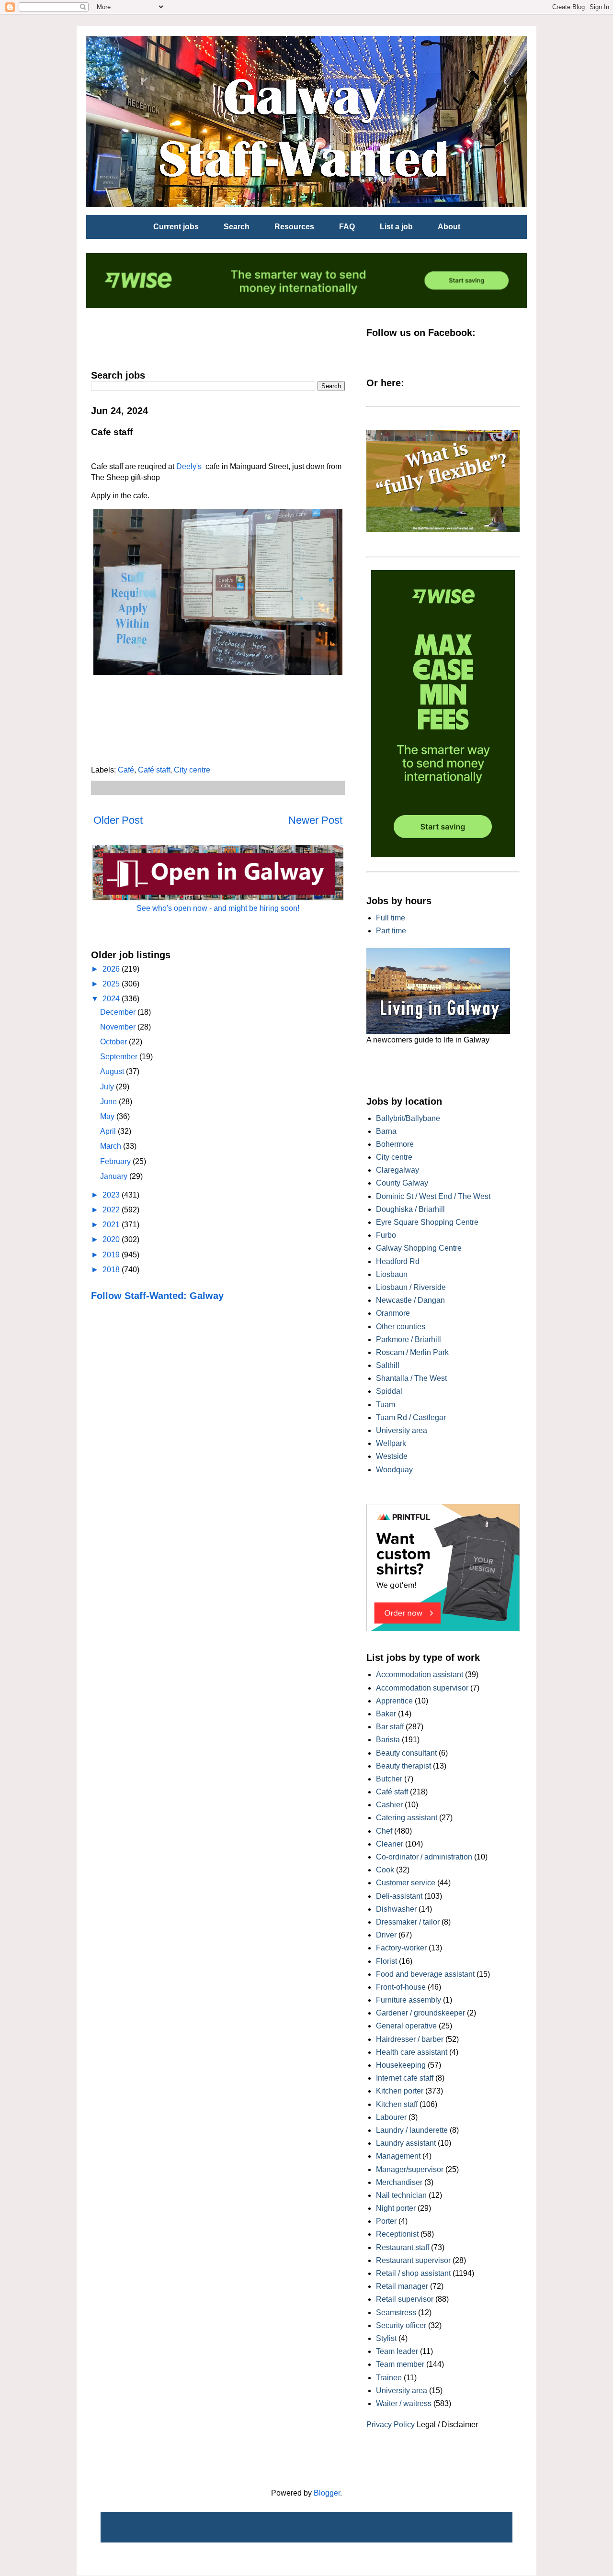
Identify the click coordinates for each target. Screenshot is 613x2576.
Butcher (389, 1779)
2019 (112, 1255)
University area (402, 1430)
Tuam (386, 1405)
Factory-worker (401, 1948)
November (119, 1027)
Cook (385, 1870)
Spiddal (389, 1391)
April (109, 1131)
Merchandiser (399, 2182)
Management (398, 2156)
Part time (391, 931)
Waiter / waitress (404, 2403)
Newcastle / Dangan (410, 1300)
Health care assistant (412, 2052)
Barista (388, 1740)
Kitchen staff (397, 2104)
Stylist (386, 2338)
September (120, 1057)
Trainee (389, 2378)
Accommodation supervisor (422, 1688)
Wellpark (391, 1443)
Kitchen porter (400, 2091)
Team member (400, 2364)
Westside (392, 1456)
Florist (386, 1961)
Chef (384, 1831)
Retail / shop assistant (413, 2273)
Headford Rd (398, 1261)
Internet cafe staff (405, 2078)
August (113, 1071)
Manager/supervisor (410, 2169)
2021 (112, 1225)
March (112, 1146)
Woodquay (394, 1470)
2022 (112, 1210)
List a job (396, 227)
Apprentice (394, 1701)
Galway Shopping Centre (419, 1248)
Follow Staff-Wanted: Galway (157, 1296)
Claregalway (397, 1170)
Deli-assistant (399, 1896)
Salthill (388, 1365)
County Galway (402, 1183)
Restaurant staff (403, 2247)
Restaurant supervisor (413, 2260)
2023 (112, 1195)
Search (237, 227)
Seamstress (396, 2313)
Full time (391, 918)
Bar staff (390, 1727)
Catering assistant (407, 1818)
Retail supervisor (405, 2299)
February (116, 1161)
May (108, 1116)
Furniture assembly (409, 2000)
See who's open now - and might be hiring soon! (218, 908)
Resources (294, 227)
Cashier (389, 1805)
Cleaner (390, 1844)
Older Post (118, 820)
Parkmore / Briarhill (409, 1339)
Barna (386, 1131)
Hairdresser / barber (410, 2039)
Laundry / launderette (412, 2130)
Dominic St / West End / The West (433, 1196)
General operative (406, 2026)
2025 (112, 984)
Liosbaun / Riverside (411, 1287)
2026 (112, 969)
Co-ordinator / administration (424, 1857)
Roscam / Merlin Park (412, 1352)
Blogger (327, 2493)
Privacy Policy (391, 2425)
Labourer (391, 2117)
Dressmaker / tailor (408, 1922)
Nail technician (401, 2195)
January (115, 1176)
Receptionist (397, 2234)
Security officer (401, 2325)
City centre (192, 770)
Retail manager (402, 2286)
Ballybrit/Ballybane (408, 1118)
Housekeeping (401, 2065)
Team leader (397, 2351)
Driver (386, 1935)
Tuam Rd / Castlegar (411, 1417)
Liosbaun (392, 1274)
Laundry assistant (406, 2143)
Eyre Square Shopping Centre (427, 1222)
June (109, 1102)
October (114, 1042)
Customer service (406, 1883)
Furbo (386, 1235)
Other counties (401, 1327)
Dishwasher (396, 1909)
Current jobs (176, 227)
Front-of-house (401, 1987)
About (449, 227)
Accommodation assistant (420, 1674)
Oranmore (393, 1313)
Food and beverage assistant (425, 1974)
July (108, 1087)
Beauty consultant (406, 1753)
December (119, 1012)
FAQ (347, 227)
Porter (386, 2221)
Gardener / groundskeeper (420, 2013)
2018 (112, 1270)
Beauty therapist (403, 1766)
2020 (112, 1239)
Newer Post (315, 820)
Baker (386, 1714)
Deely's (189, 466)
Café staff (154, 770)
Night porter (396, 2208)
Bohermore (395, 1144)
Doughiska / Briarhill (410, 1209)
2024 (112, 999)
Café (126, 770)
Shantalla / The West (411, 1378)
